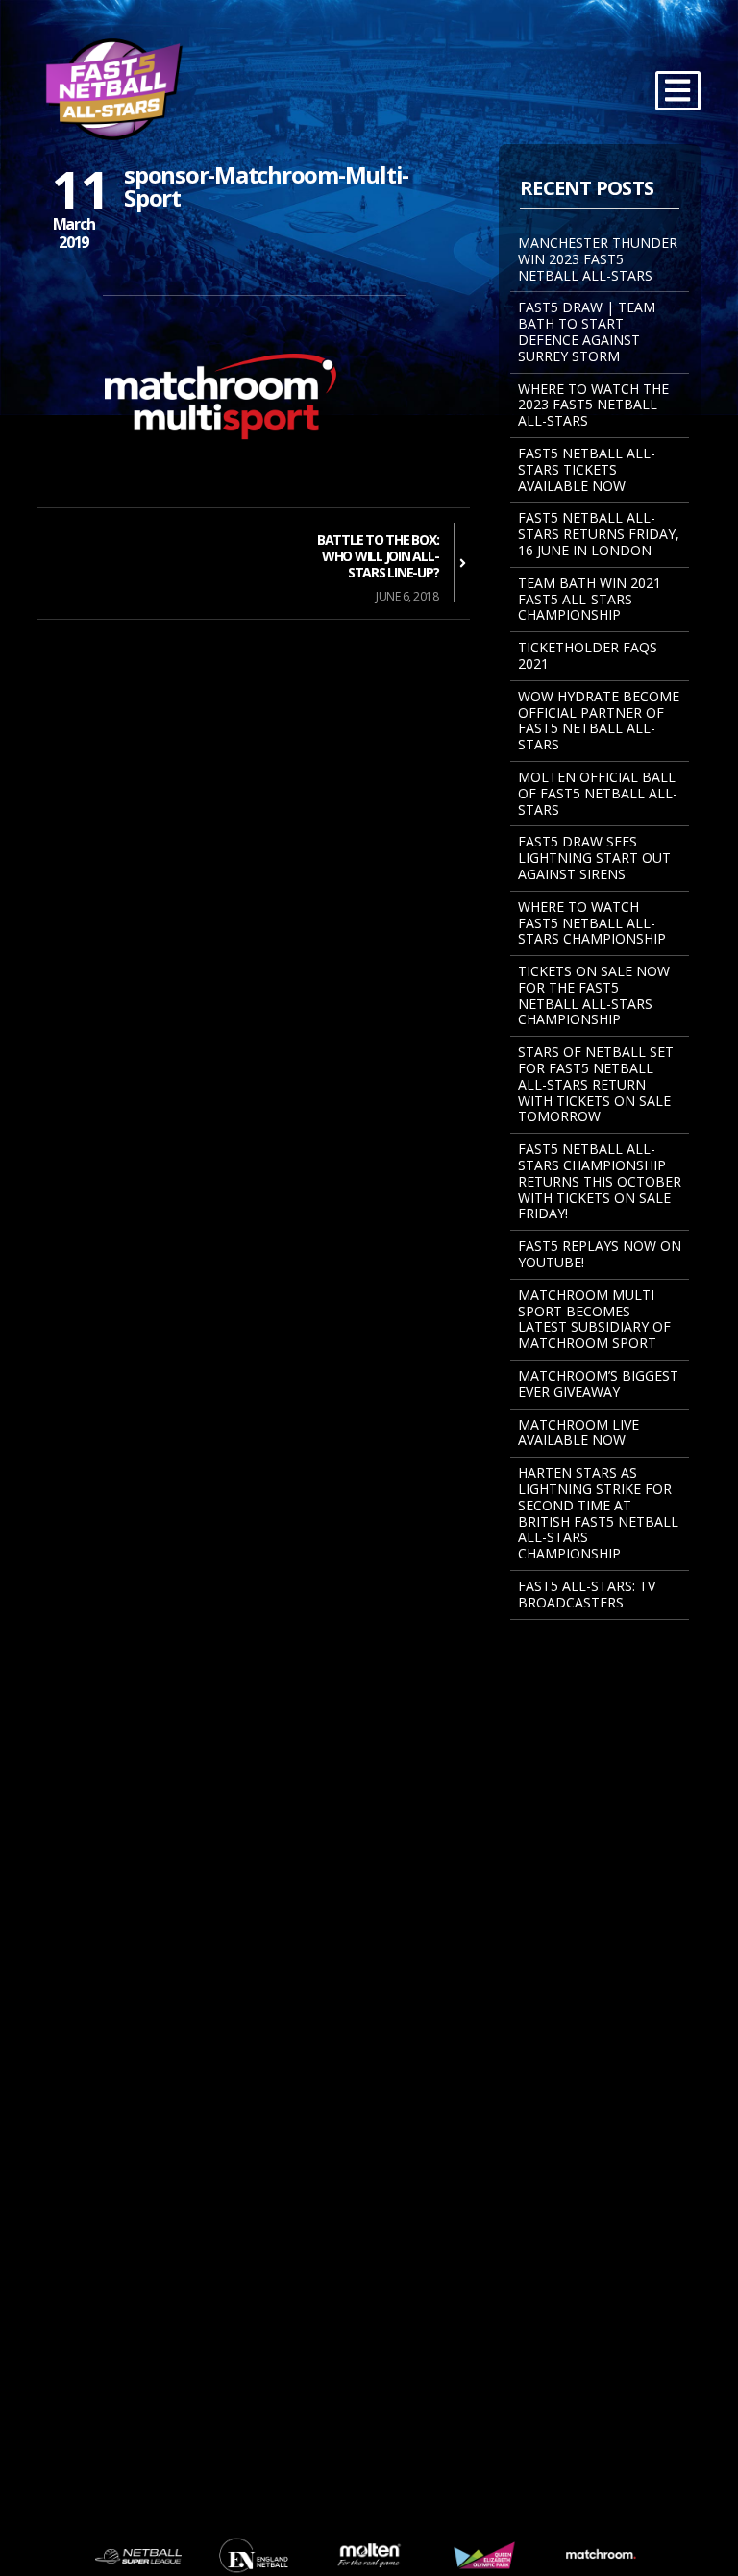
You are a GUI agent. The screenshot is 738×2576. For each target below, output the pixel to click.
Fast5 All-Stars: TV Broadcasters (587, 1594)
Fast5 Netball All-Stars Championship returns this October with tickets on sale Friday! (600, 1181)
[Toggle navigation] (678, 91)
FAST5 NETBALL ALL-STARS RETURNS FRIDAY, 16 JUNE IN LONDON (599, 534)
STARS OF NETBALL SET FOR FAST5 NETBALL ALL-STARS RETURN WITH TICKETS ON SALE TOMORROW (596, 1084)
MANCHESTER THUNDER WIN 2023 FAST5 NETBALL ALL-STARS (598, 259)
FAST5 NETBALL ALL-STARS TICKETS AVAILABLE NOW (587, 469)
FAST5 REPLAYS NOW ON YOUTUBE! (600, 1254)
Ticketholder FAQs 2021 (588, 655)
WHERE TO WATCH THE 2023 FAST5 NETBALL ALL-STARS (593, 405)
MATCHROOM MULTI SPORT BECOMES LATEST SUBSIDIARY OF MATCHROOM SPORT (594, 1319)
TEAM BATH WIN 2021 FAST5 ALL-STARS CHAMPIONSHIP (590, 599)
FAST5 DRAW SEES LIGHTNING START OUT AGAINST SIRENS (594, 858)
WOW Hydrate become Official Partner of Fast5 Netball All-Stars (599, 720)
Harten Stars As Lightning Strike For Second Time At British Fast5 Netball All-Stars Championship (598, 1513)
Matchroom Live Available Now (578, 1433)
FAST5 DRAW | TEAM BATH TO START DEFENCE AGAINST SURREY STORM (587, 331)
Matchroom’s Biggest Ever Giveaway (598, 1384)
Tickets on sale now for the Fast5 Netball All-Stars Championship (594, 995)
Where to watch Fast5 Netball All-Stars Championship (592, 923)
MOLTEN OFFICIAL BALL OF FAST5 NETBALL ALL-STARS (598, 793)
